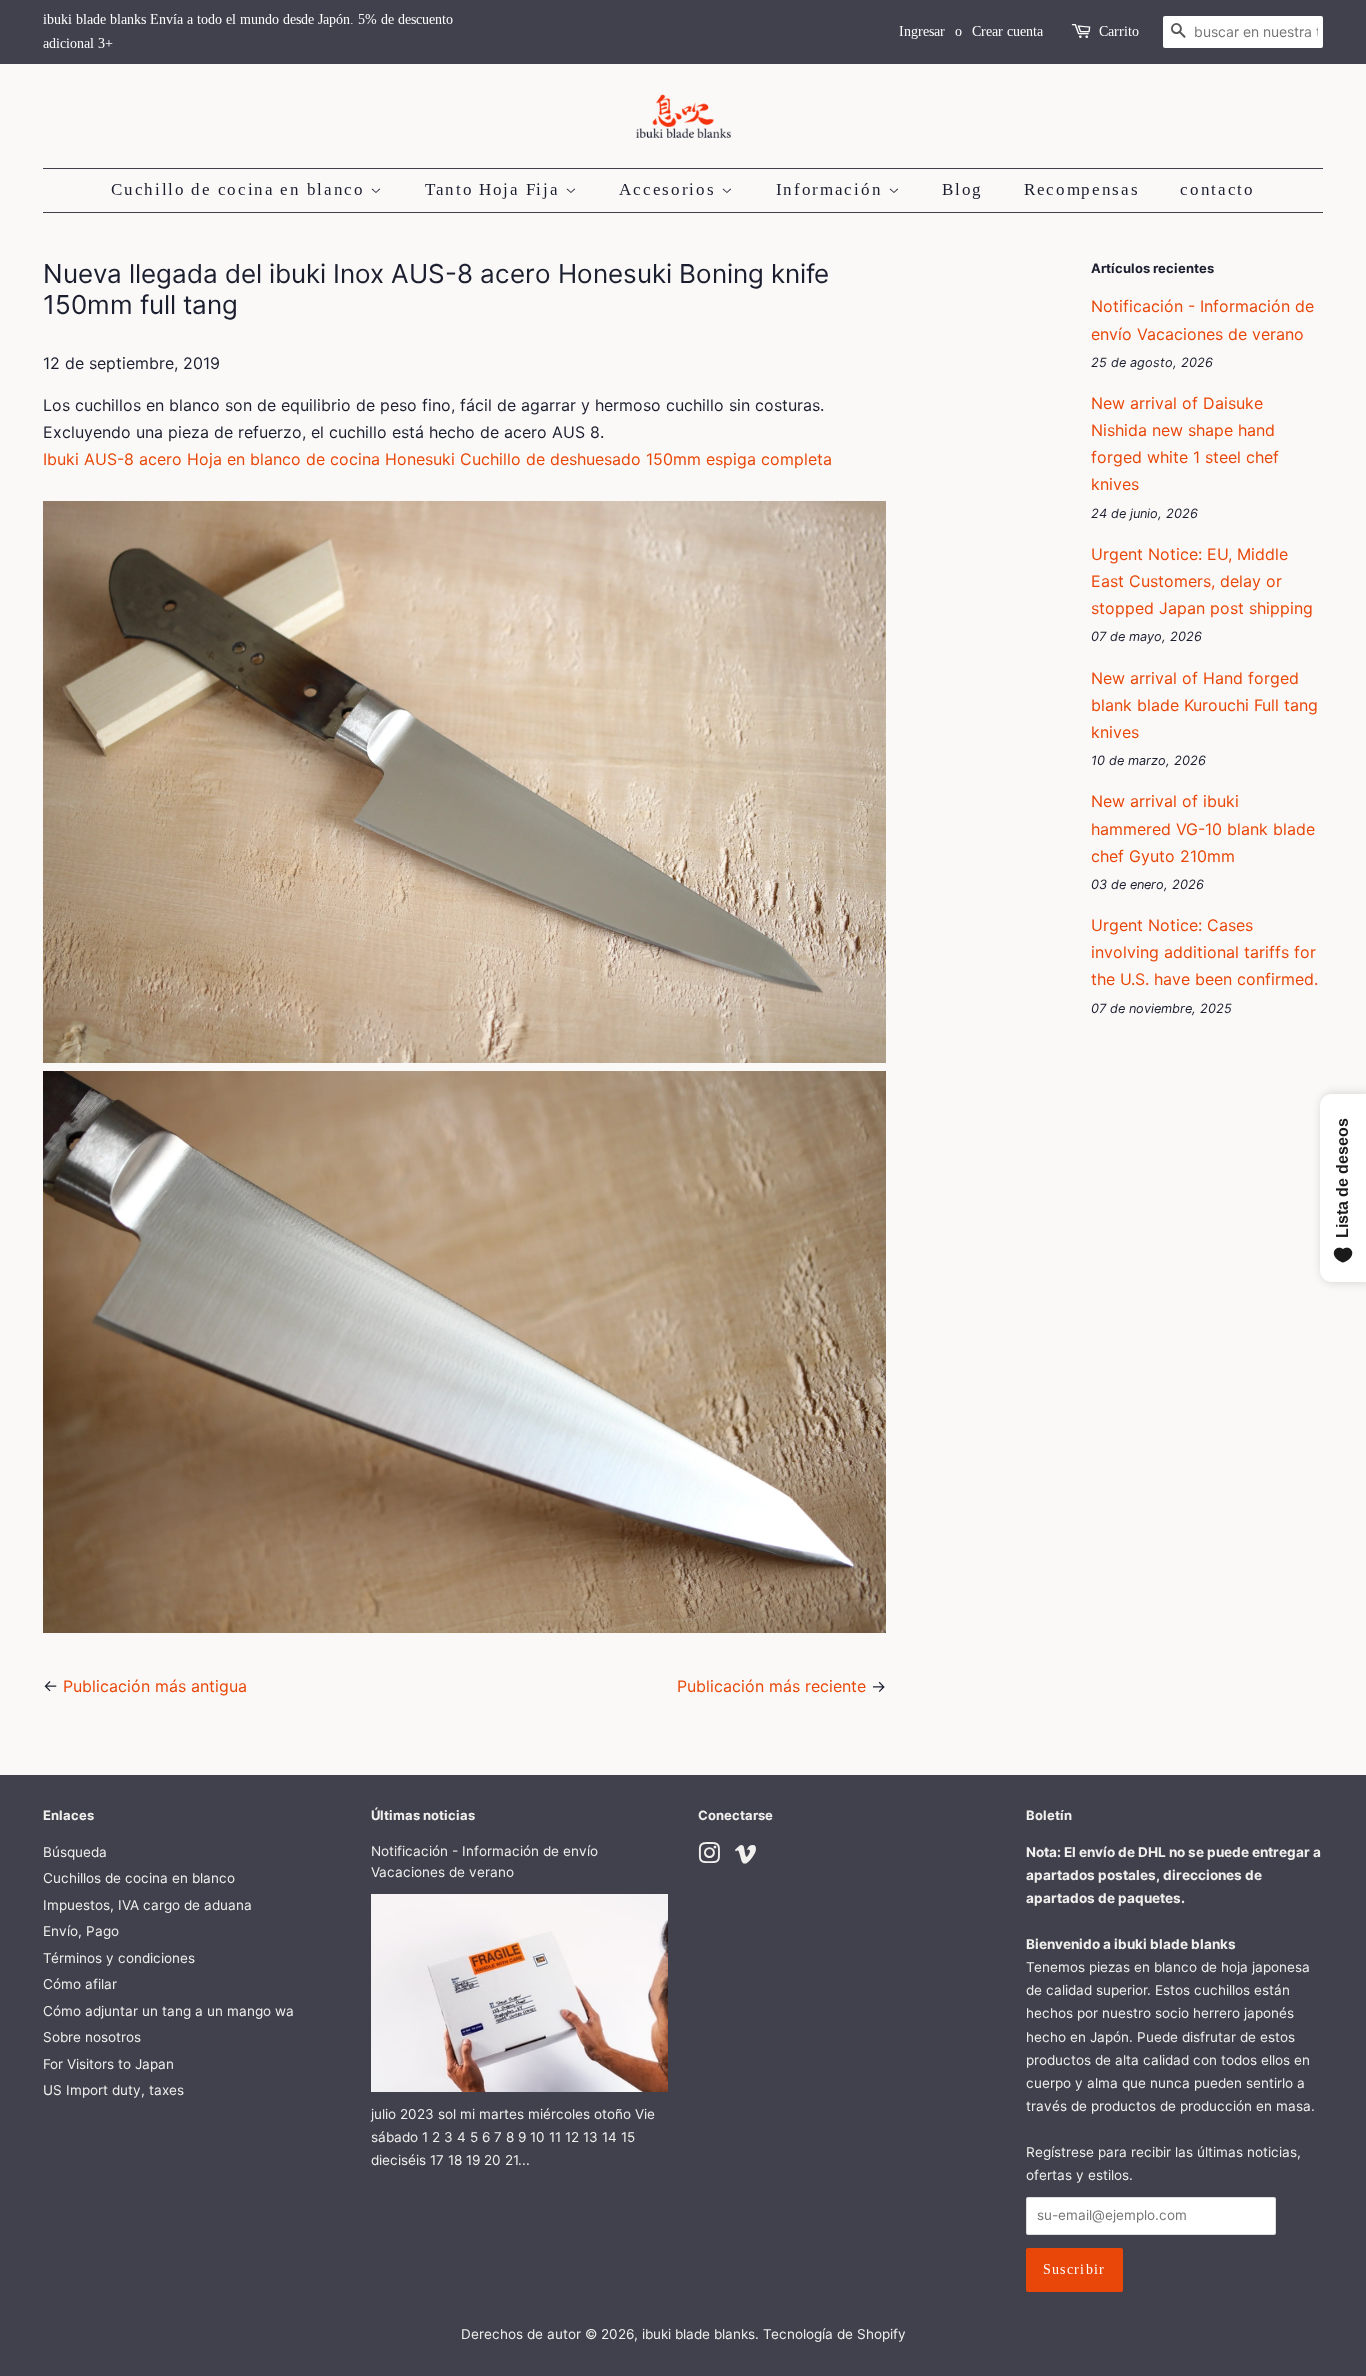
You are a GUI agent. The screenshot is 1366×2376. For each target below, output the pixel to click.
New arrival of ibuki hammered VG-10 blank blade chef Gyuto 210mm (1203, 828)
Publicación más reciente (771, 1686)
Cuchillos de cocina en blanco (139, 1878)
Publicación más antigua (155, 1686)
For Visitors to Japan (108, 2064)
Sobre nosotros (92, 2037)
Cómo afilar (80, 1984)
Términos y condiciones (119, 1958)
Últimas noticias (423, 1815)
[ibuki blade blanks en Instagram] (709, 1857)
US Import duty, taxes (113, 2090)
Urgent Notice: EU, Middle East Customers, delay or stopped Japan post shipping (1202, 581)
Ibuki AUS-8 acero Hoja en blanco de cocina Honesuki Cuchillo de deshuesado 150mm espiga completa (437, 459)
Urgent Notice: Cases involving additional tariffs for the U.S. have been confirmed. (1204, 952)
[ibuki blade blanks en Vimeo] (746, 1857)
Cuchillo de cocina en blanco (240, 189)
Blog (962, 189)
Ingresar (922, 31)
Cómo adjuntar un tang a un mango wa (168, 2011)
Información (832, 189)
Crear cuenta (1007, 31)
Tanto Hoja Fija (495, 189)
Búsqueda (75, 1852)
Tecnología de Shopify (834, 2334)
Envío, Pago (81, 1931)
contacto (1217, 189)
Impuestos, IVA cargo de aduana (147, 1905)
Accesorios (670, 189)
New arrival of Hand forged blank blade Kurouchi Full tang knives (1204, 705)
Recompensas (1082, 189)
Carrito (1119, 31)
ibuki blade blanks (698, 2334)
